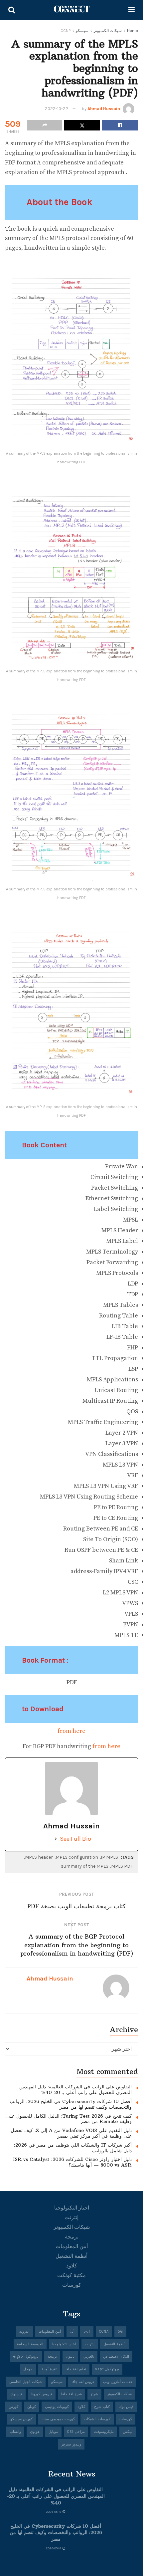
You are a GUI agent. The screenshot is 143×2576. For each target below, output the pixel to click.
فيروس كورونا (42, 2394)
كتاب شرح (102, 2407)
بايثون (70, 2356)
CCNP (66, 31)
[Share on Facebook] (120, 125)
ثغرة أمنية (49, 2369)
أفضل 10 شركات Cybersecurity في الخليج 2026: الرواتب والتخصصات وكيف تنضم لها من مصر (71, 2104)
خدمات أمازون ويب (118, 2382)
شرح (94, 2394)
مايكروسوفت (104, 2432)
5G (120, 2332)
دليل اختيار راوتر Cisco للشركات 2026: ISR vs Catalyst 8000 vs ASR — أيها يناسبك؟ (72, 2162)
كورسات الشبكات (97, 2419)
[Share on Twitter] (82, 125)
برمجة (72, 2237)
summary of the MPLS (85, 1866)
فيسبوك (16, 2394)
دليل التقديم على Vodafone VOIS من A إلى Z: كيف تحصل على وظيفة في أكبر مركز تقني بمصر (71, 2133)
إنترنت (71, 2217)
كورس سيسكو (21, 2419)
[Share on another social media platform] (45, 125)
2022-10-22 (57, 109)
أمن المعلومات (72, 2246)
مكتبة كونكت (71, 2275)
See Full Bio (75, 1839)
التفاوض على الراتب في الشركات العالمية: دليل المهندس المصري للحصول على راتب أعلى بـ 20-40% (75, 2090)
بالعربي (89, 2356)
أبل (72, 2332)
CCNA (104, 2332)
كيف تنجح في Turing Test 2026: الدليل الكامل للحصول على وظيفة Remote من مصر (69, 2119)
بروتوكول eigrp (26, 2356)
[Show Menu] (132, 10)
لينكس (128, 2432)
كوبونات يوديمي (57, 2407)
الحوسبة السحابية (30, 2344)
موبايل (53, 2432)
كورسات (72, 2285)
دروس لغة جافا (83, 2382)
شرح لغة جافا (71, 2394)
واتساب (15, 2432)
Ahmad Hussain (104, 109)
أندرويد (24, 2332)
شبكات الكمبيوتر (108, 31)
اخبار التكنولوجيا (72, 2208)
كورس (13, 2407)
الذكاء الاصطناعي (116, 2356)
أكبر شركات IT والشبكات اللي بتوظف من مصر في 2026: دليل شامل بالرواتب (73, 2148)
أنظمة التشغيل (71, 2256)
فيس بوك (126, 2407)
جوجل (28, 2369)
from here (71, 1731)
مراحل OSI (76, 2432)
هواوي (35, 2432)
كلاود (72, 2266)
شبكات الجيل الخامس (26, 2382)
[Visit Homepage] (72, 10)
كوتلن (32, 2407)
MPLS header (39, 1857)
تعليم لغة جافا (76, 2369)
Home (133, 31)
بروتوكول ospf (107, 2369)
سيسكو (82, 31)
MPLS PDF (122, 1866)
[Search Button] (12, 10)
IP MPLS (109, 1857)
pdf (87, 2332)
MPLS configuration (77, 1857)
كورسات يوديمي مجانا (58, 2419)
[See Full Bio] (56, 1839)
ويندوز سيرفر (71, 2444)
